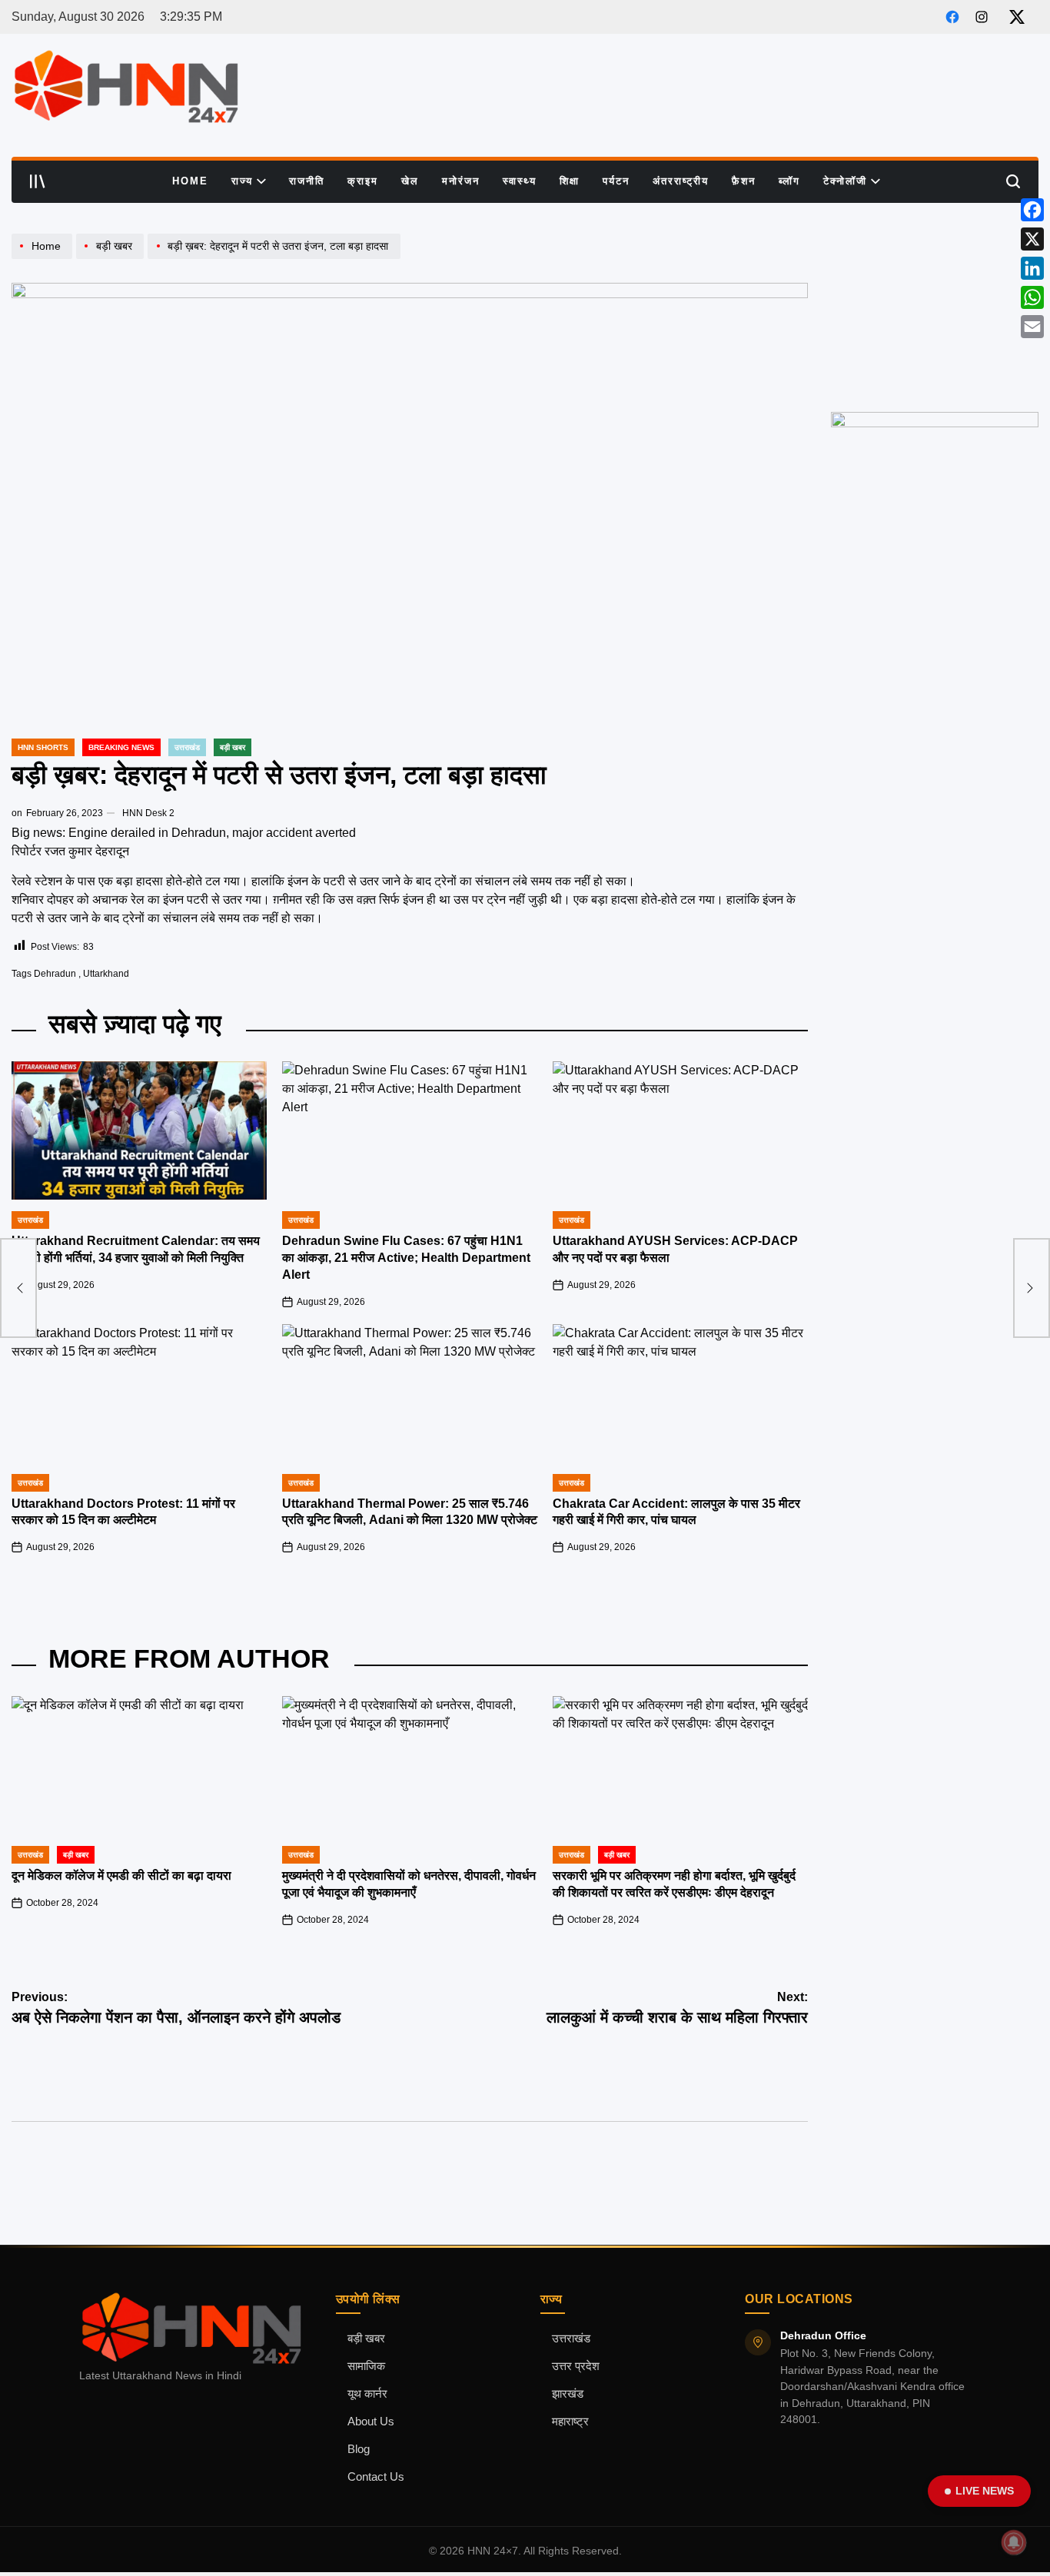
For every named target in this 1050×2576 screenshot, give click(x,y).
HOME (190, 181)
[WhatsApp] (1032, 297)
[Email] (1032, 327)
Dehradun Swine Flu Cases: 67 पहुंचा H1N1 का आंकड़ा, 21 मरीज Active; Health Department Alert (406, 1258)
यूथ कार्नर (367, 2394)
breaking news (121, 747)
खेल (410, 181)
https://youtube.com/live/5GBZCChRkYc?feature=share (931, 247)
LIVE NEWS (985, 2491)
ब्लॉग (789, 181)
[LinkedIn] (1032, 268)
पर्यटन (616, 181)
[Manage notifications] (1014, 2542)
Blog (359, 2449)
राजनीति (307, 181)
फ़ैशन (744, 181)
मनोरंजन (461, 181)
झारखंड (568, 2394)
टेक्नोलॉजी (845, 181)
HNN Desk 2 (148, 813)
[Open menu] (38, 181)
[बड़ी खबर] (112, 259)
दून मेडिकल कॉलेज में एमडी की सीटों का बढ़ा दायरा (121, 1876)
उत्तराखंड (187, 747)
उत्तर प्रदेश (576, 2366)
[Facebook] (1032, 210)
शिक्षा (570, 181)
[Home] (44, 259)
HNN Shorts (43, 747)
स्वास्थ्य (520, 181)
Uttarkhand (106, 974)
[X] (1032, 239)
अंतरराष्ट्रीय (681, 181)
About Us (371, 2422)
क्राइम (363, 181)
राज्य (242, 181)
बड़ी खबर (366, 2339)
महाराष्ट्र (570, 2422)
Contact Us (376, 2477)
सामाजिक (366, 2366)
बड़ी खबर (233, 747)
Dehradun (55, 974)
